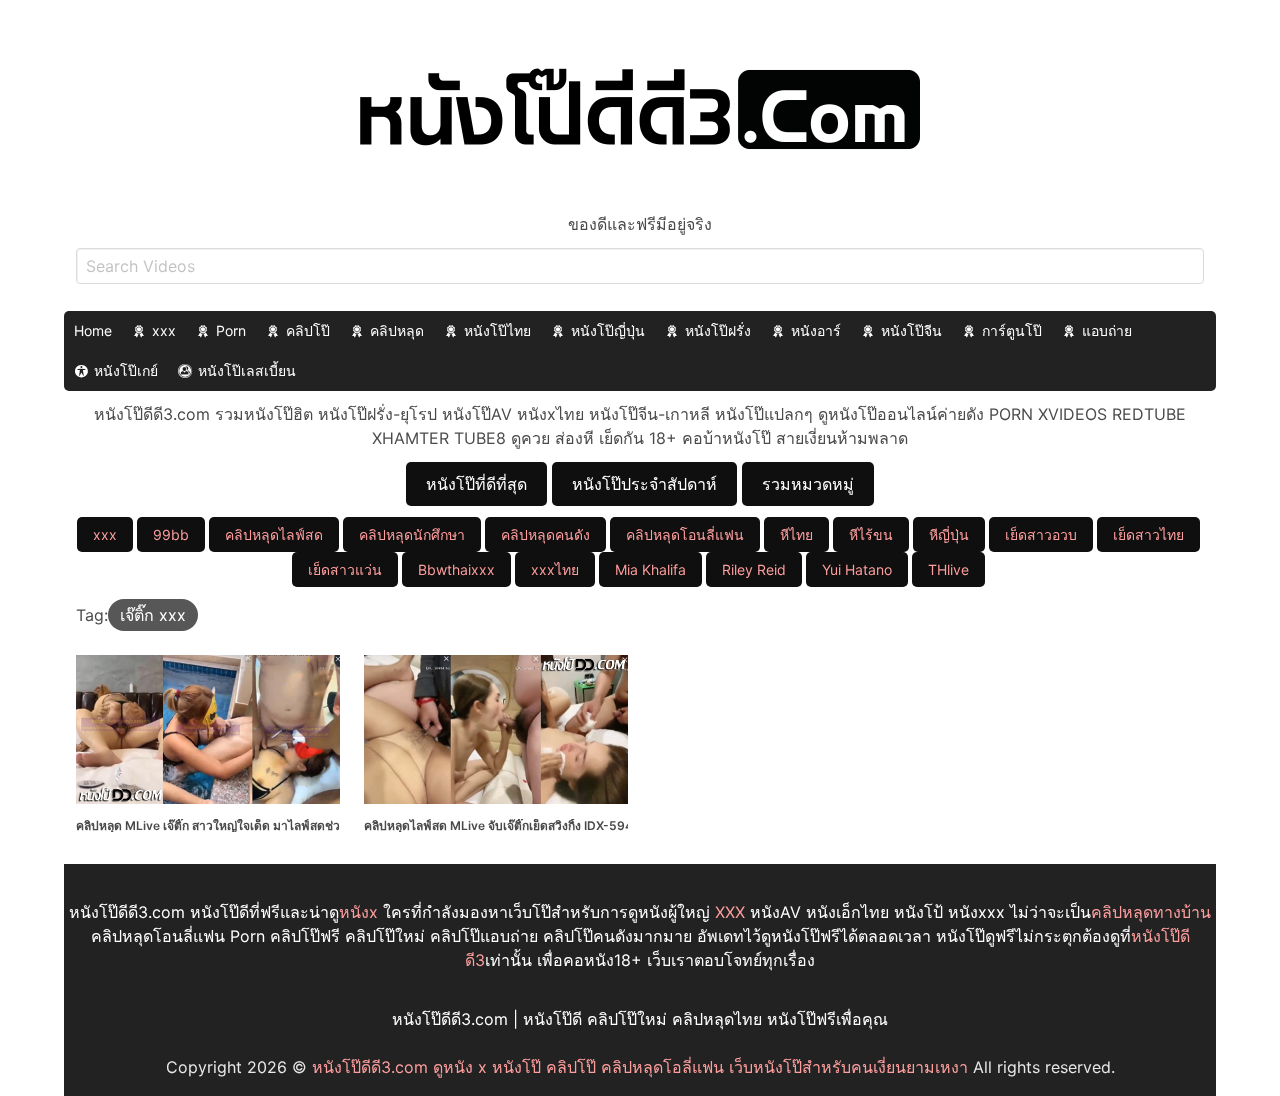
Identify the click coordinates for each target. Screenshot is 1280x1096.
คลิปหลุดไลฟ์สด (274, 534)
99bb (171, 534)
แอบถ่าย (1107, 330)
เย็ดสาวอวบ (1041, 534)
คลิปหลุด (397, 330)
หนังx (358, 912)
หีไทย (796, 534)
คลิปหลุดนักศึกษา (412, 534)
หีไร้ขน (871, 534)
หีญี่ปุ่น (949, 534)
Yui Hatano (857, 569)
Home (93, 330)
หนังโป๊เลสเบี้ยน (247, 370)
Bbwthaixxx (456, 569)
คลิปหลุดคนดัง (545, 534)
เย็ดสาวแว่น (345, 569)
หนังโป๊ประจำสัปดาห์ (644, 484)
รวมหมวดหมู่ (808, 484)
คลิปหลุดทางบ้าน (1151, 912)
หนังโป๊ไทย (497, 330)
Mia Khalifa (650, 569)
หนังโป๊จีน (911, 330)
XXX (730, 912)
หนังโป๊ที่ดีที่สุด (476, 484)
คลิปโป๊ (308, 330)
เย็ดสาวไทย (1148, 534)
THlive (948, 569)
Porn (231, 330)
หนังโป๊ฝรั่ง (718, 330)
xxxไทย (555, 569)
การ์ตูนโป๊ (1012, 330)
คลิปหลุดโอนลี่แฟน (685, 534)
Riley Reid (754, 569)
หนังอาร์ (816, 330)
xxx (164, 330)
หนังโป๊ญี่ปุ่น (608, 330)
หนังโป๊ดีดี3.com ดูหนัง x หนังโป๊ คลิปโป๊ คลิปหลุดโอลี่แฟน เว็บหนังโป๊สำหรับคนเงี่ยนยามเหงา (640, 1067)
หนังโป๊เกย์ (126, 370)
